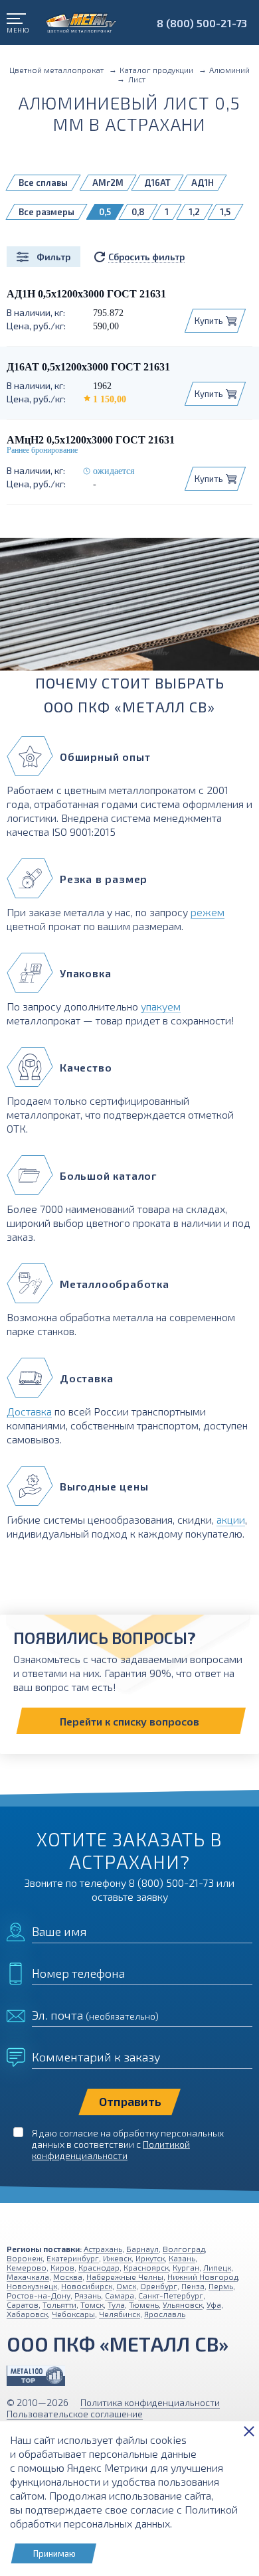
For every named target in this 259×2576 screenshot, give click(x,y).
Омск (126, 2286)
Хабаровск (27, 2314)
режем (208, 912)
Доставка (29, 1411)
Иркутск (150, 2258)
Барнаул (142, 2249)
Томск (92, 2304)
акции (231, 1519)
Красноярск (146, 2267)
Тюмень (144, 2304)
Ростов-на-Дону (39, 2295)
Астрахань (103, 2249)
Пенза (193, 2286)
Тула (116, 2304)
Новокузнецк (32, 2286)
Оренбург (159, 2286)
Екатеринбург (73, 2258)
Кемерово (27, 2267)
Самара (120, 2295)
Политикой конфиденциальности (111, 2150)
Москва (68, 2277)
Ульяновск (183, 2304)
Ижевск (117, 2258)
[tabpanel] (129, 609)
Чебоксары (73, 2314)
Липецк (217, 2267)
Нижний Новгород (203, 2277)
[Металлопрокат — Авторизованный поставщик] (36, 2376)
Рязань (88, 2295)
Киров (62, 2267)
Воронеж (25, 2258)
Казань (182, 2258)
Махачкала (28, 2277)
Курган (186, 2267)
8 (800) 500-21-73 (202, 23)
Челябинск (120, 2314)
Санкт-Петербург (171, 2295)
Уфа (214, 2304)
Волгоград (184, 2249)
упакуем (161, 1006)
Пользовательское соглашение (75, 2414)
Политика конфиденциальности (150, 2402)
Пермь (221, 2286)
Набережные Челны (125, 2277)
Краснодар (99, 2267)
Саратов (23, 2304)
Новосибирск (87, 2286)
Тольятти (59, 2304)
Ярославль (165, 2314)
